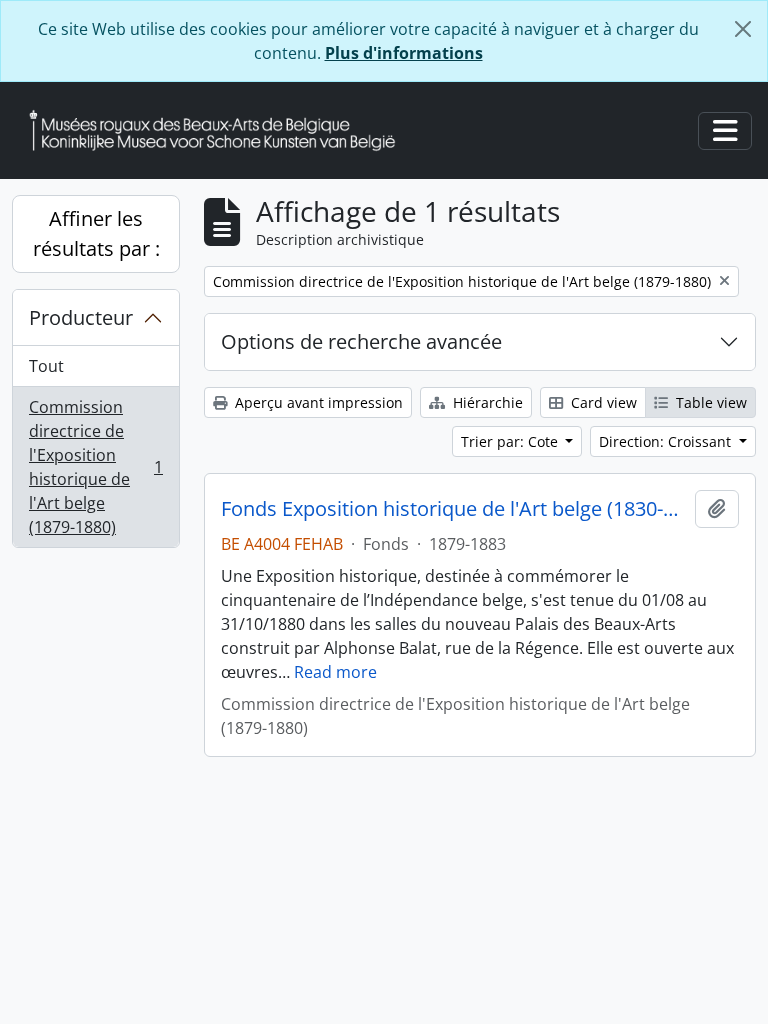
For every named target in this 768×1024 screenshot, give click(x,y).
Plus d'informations (404, 53)
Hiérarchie (486, 402)
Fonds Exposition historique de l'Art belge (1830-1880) (454, 509)
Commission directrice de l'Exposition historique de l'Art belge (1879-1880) (95, 467)
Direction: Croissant (667, 441)
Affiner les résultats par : (96, 233)
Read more (335, 672)
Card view (602, 402)
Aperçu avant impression (317, 402)
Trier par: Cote (511, 441)
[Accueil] (220, 130)
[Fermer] (743, 29)
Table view (709, 402)
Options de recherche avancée (361, 341)
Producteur (81, 317)
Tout (46, 366)
